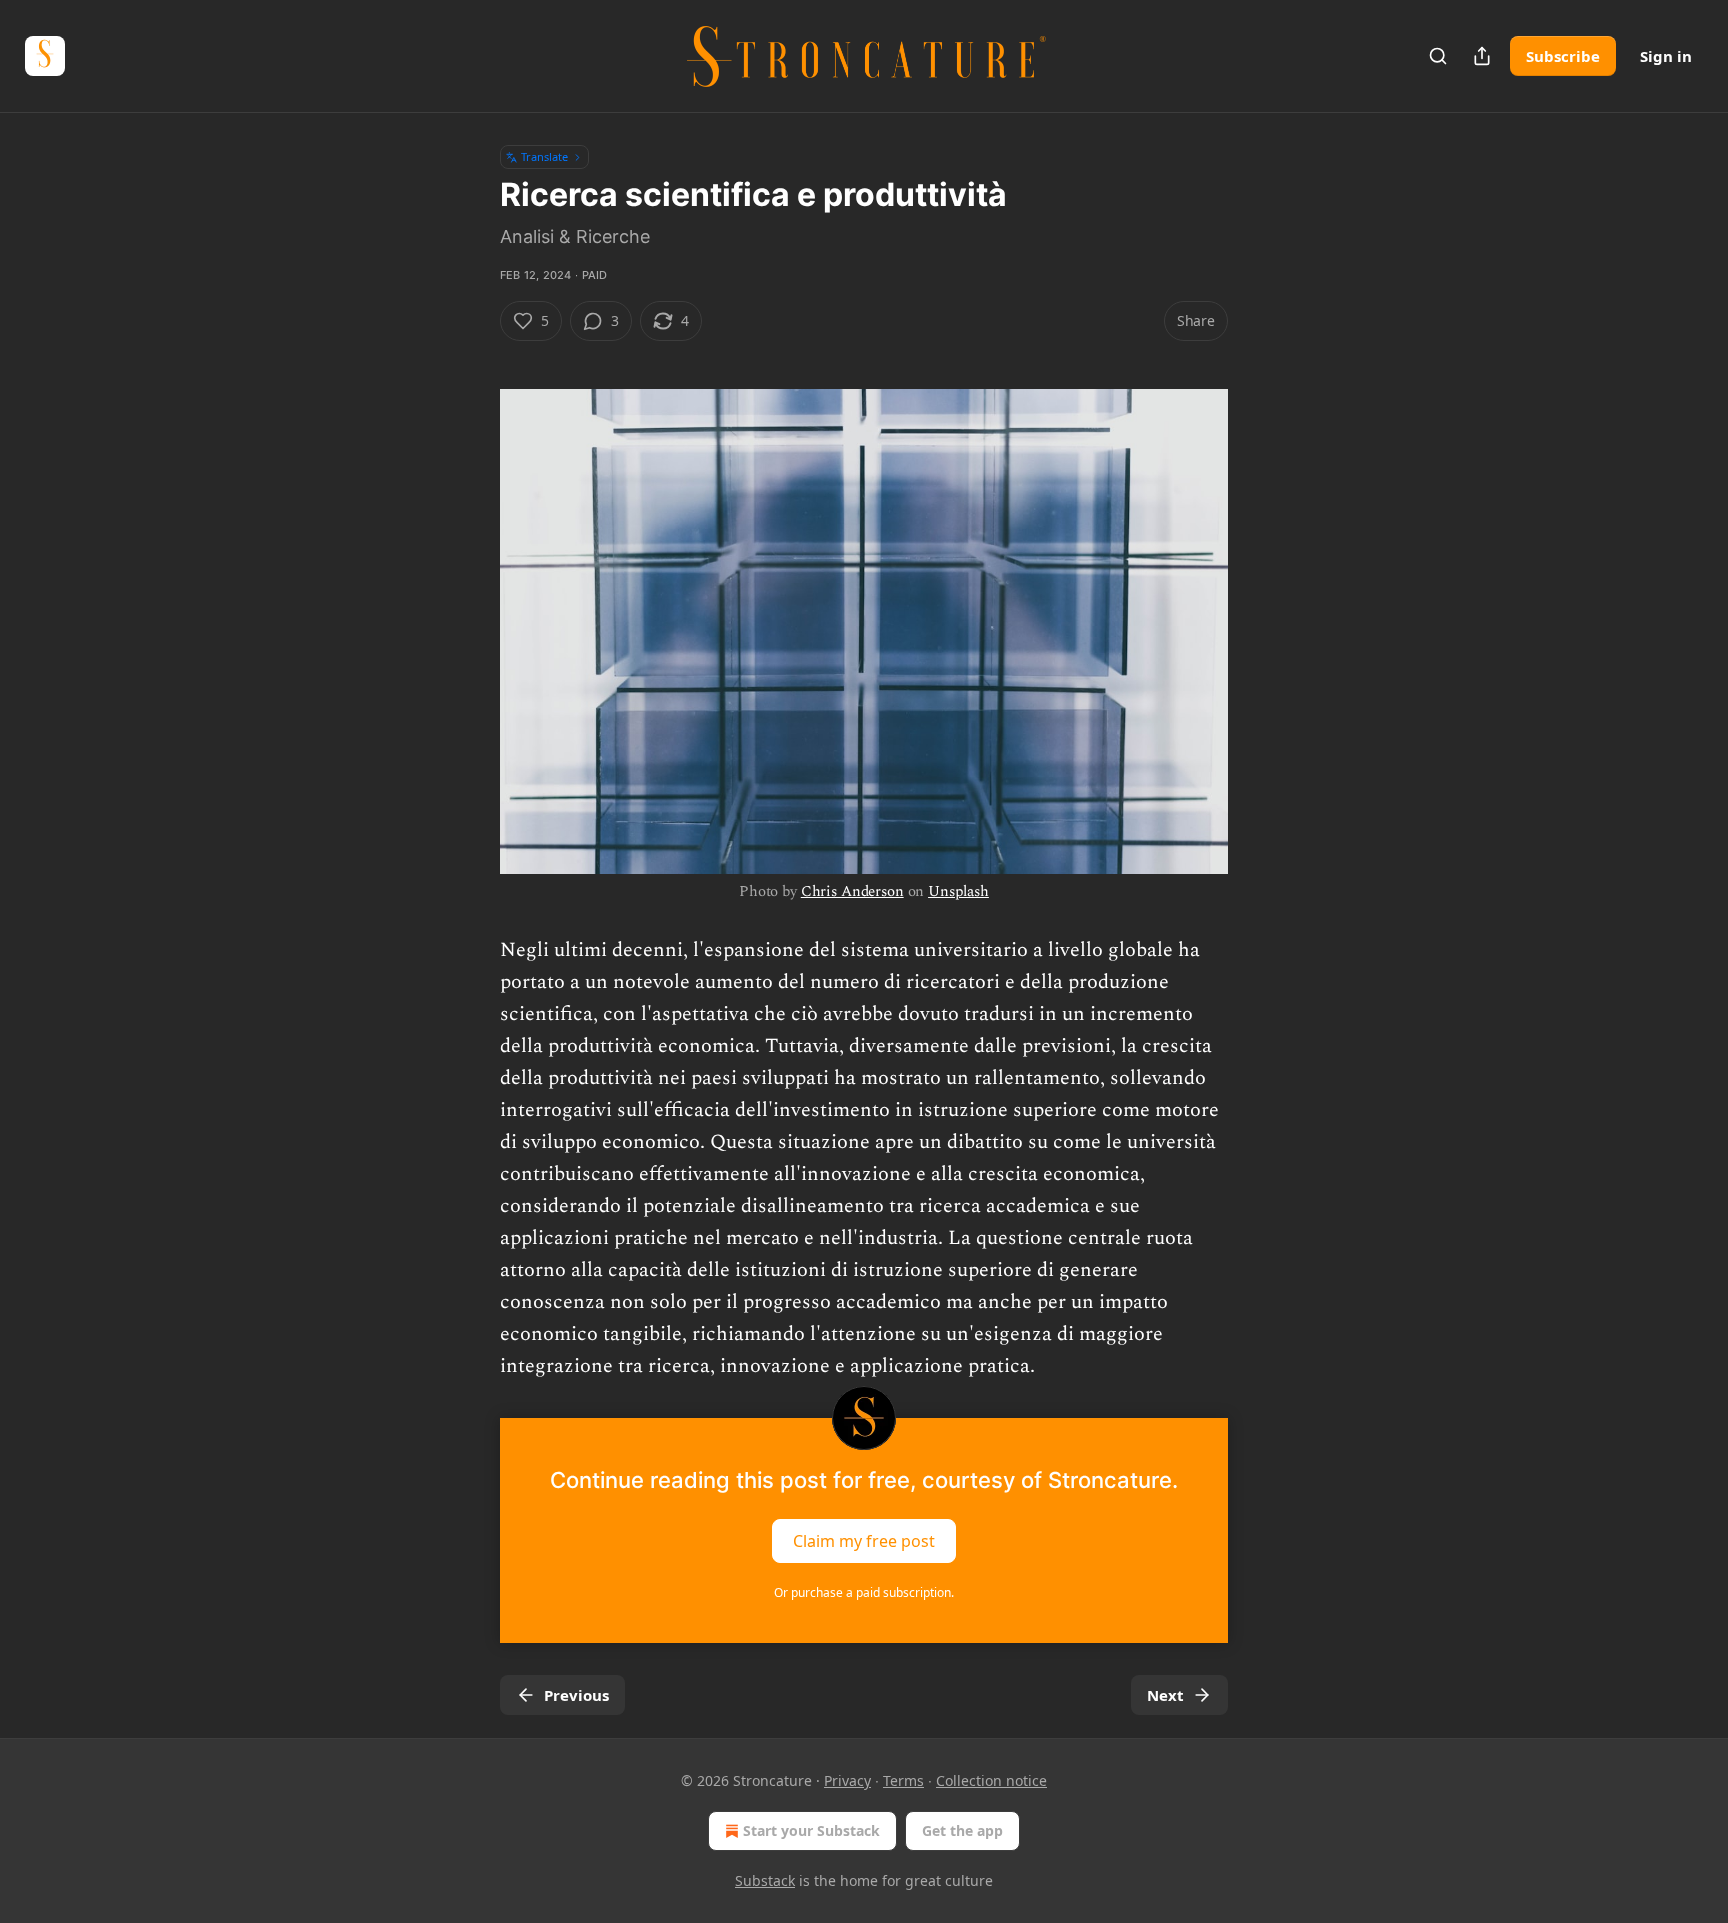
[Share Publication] (1482, 56)
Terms (903, 1780)
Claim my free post (864, 1541)
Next (1165, 1695)
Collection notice (991, 1780)
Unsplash (958, 891)
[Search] (1438, 56)
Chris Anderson (852, 891)
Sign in (1666, 56)
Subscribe (1563, 56)
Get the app (962, 1830)
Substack (765, 1880)
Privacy (847, 1780)
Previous (576, 1695)
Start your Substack (811, 1830)
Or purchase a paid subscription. (864, 1592)
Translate (544, 156)
